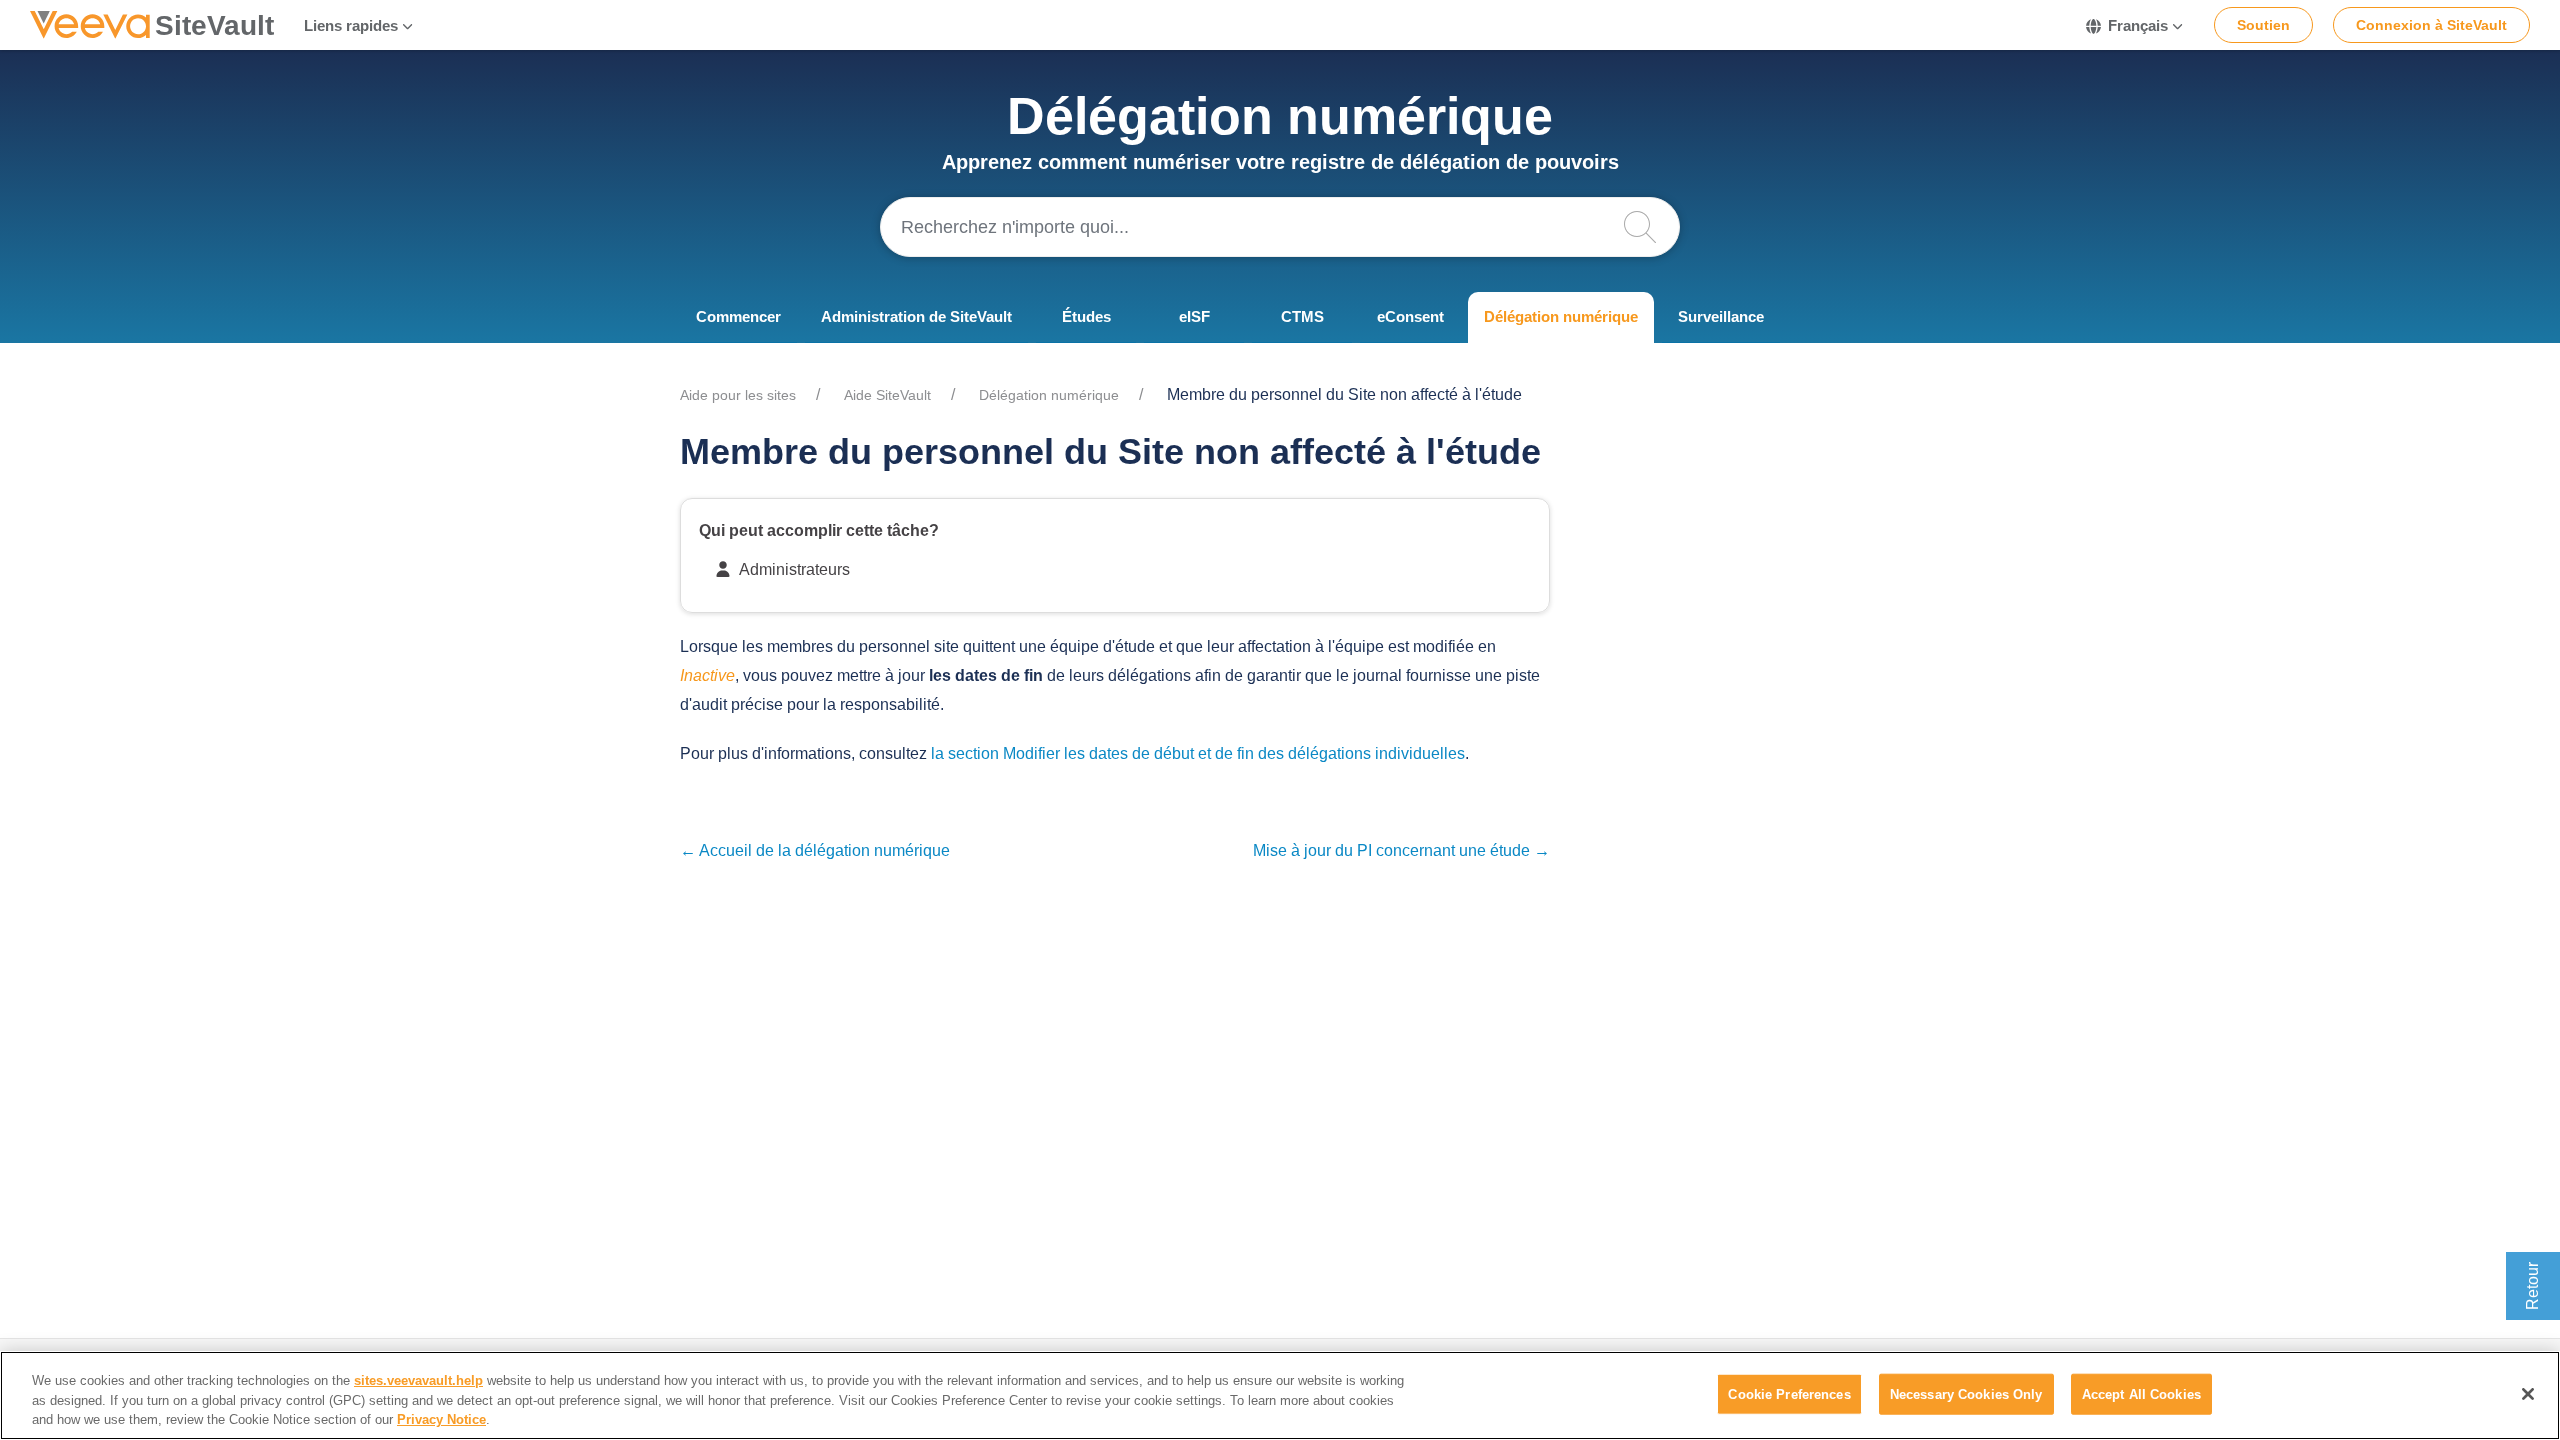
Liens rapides (351, 25)
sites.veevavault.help (418, 1380)
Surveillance (1721, 316)
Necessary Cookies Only (1966, 1393)
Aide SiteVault (887, 395)
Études (1086, 316)
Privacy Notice (441, 1419)
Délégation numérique (1561, 316)
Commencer (738, 316)
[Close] (2528, 1394)
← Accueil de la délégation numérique (815, 850)
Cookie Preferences (1789, 1393)
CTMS (1302, 316)
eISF (1194, 316)
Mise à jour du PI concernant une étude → (1401, 850)
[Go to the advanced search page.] (1650, 227)
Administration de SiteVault (916, 316)
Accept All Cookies (2141, 1393)
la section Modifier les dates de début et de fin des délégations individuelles (1198, 753)
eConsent (1410, 316)
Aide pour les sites (738, 395)
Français (2138, 25)
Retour (2532, 1286)
